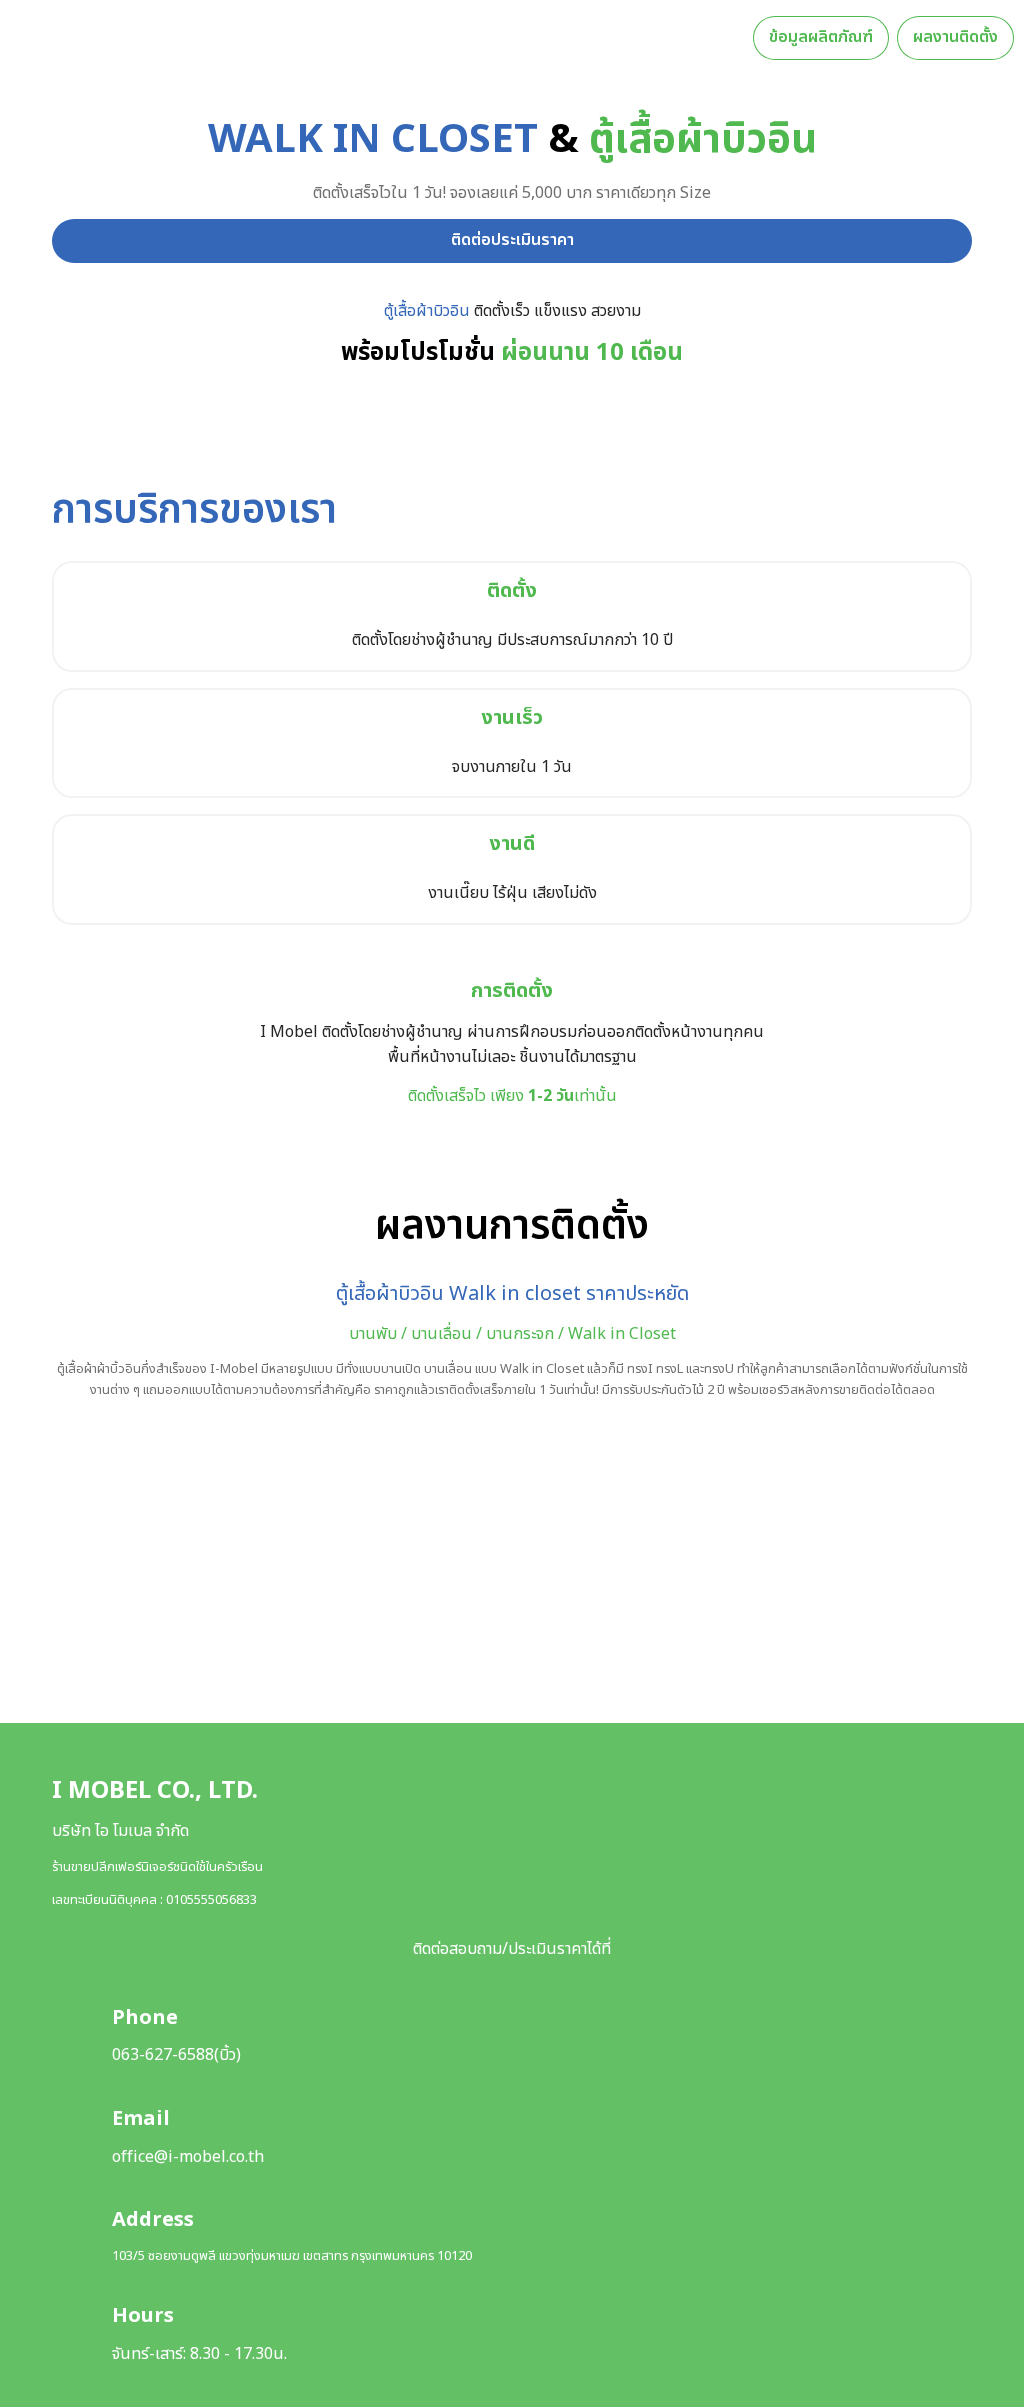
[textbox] (512, 37)
